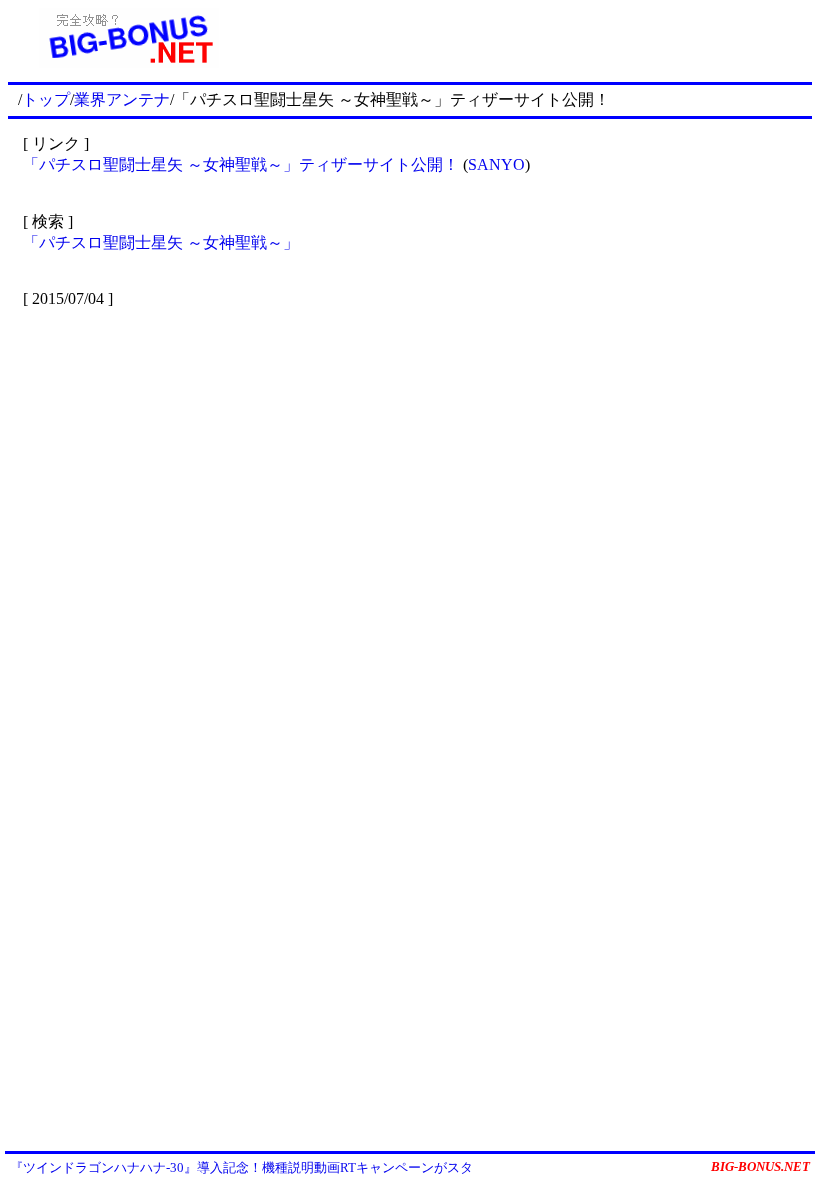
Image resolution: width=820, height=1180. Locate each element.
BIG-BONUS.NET (760, 1166)
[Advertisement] (531, 38)
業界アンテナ (122, 99)
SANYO (496, 164)
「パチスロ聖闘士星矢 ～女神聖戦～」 (161, 242)
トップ (46, 99)
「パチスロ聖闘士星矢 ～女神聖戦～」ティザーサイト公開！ (241, 164)
